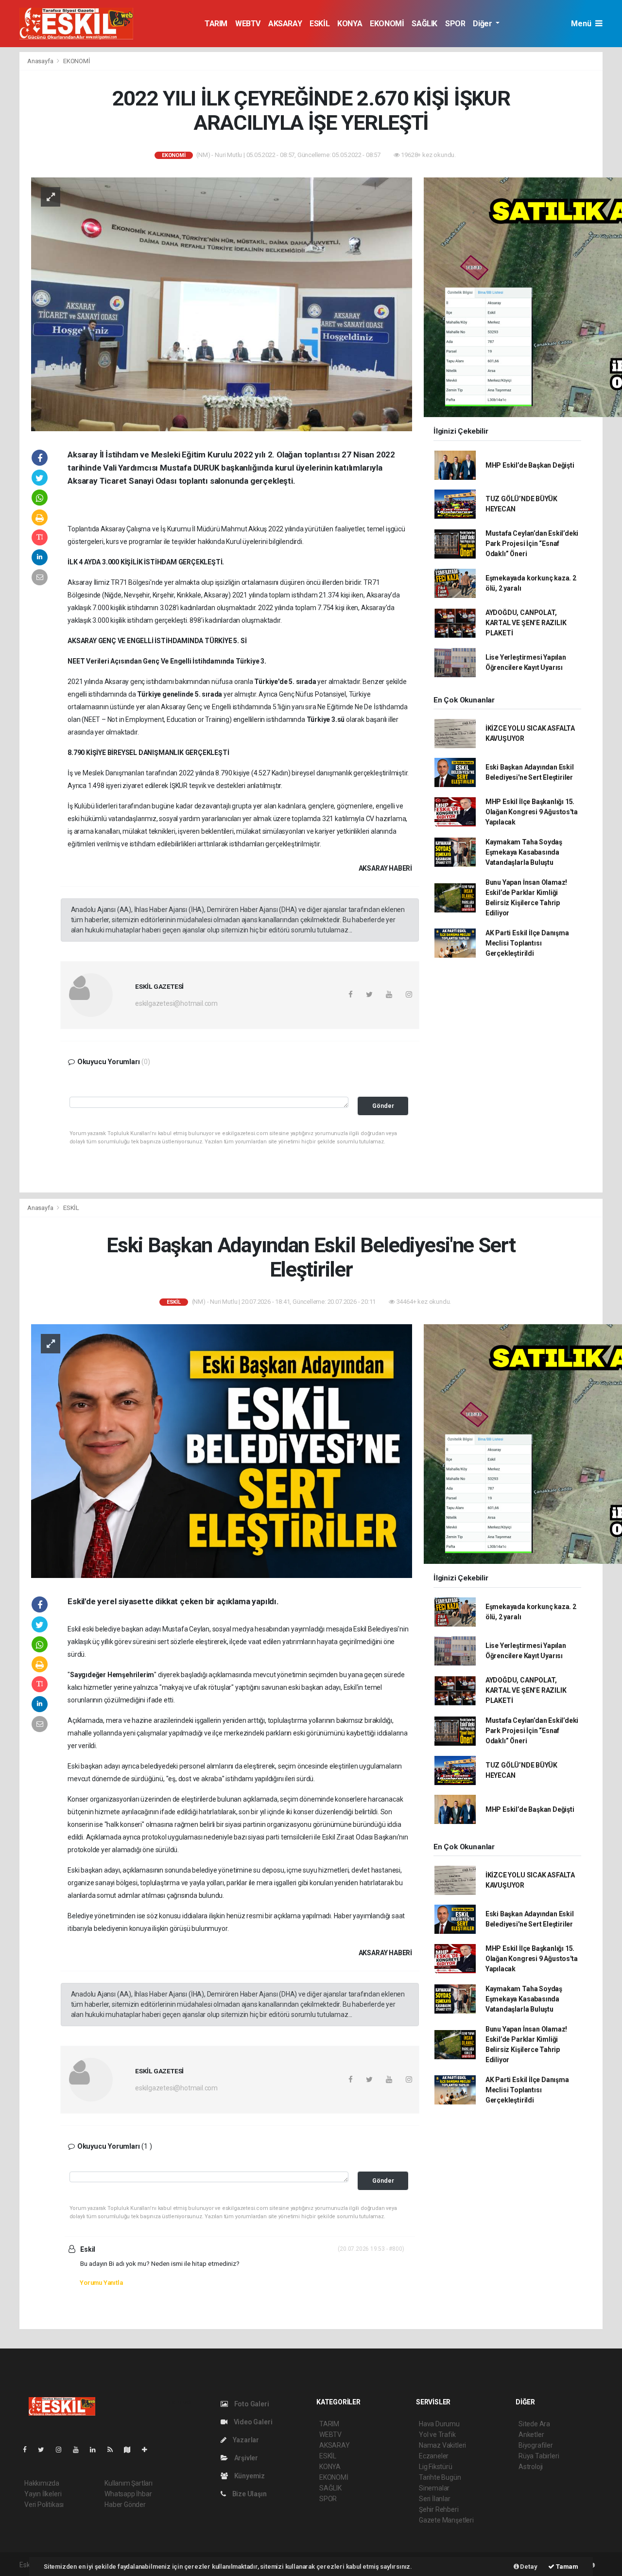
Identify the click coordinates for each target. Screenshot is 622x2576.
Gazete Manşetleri (446, 2520)
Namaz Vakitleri (442, 2445)
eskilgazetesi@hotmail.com (176, 1003)
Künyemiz (249, 2476)
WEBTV (248, 24)
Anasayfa (41, 61)
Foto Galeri (251, 2404)
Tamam (566, 2567)
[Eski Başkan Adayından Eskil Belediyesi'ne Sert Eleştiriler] (222, 1451)
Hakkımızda (42, 2483)
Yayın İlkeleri (43, 2494)
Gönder (383, 1106)
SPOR (455, 24)
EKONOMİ (387, 24)
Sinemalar (434, 2488)
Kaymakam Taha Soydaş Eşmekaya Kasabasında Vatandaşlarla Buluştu (524, 852)
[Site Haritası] (131, 2450)
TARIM (216, 24)
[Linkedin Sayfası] (97, 2450)
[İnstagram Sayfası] (63, 2450)
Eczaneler (434, 2456)
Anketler (531, 2435)
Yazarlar (245, 2440)
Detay (528, 2567)
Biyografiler (536, 2445)
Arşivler (245, 2458)
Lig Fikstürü (436, 2467)
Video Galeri (252, 2422)
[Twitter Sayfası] (45, 2450)
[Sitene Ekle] (148, 2450)
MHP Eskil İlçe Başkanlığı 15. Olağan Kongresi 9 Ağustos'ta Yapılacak (532, 812)
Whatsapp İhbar (128, 2494)
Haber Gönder (125, 2505)
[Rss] (114, 2450)
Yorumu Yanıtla (101, 2283)
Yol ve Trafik (437, 2435)
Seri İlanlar (435, 2499)
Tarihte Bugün (440, 2477)
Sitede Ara (534, 2424)
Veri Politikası (44, 2505)
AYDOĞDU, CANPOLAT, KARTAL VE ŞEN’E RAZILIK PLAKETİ (526, 623)
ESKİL (320, 24)
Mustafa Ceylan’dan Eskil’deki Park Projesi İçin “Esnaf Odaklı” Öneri (532, 543)
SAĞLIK (424, 24)
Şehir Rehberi (439, 2509)
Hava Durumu (439, 2424)
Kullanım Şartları (129, 2483)
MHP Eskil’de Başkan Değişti (530, 465)
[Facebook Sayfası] (29, 2450)
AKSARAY (285, 24)
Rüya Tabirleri (539, 2456)
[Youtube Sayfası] (80, 2450)
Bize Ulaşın (249, 2494)
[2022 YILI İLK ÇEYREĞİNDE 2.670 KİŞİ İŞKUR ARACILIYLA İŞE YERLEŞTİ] (222, 303)
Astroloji (531, 2467)
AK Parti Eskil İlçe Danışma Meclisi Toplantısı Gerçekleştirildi (527, 943)
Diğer (483, 24)
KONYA (350, 24)
